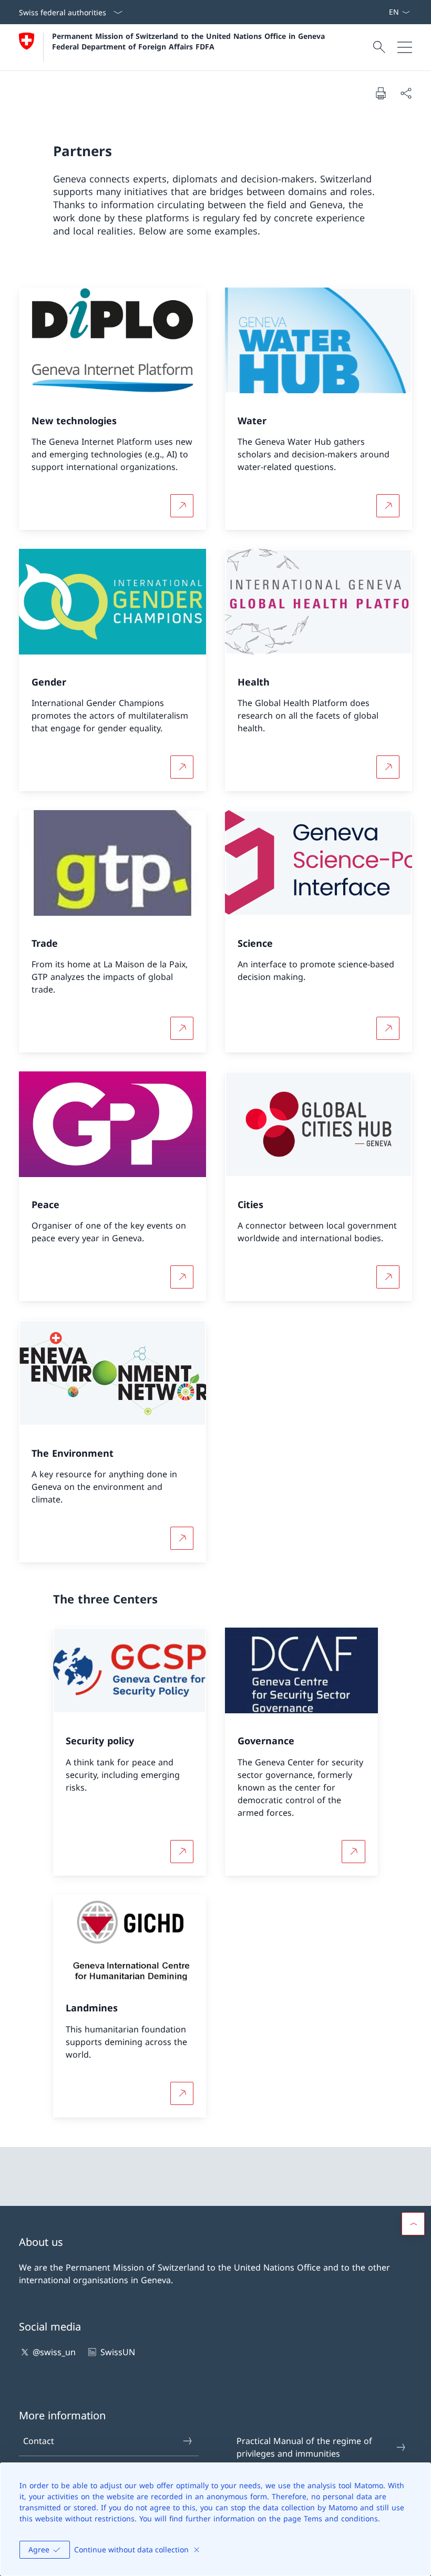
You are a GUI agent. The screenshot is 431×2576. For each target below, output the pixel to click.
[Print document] (381, 93)
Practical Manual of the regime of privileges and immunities (304, 2447)
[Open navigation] (405, 47)
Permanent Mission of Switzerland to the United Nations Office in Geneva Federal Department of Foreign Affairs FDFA (190, 41)
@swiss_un (54, 2352)
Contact (39, 2441)
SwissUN (117, 2352)
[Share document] (406, 93)
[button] (413, 2224)
